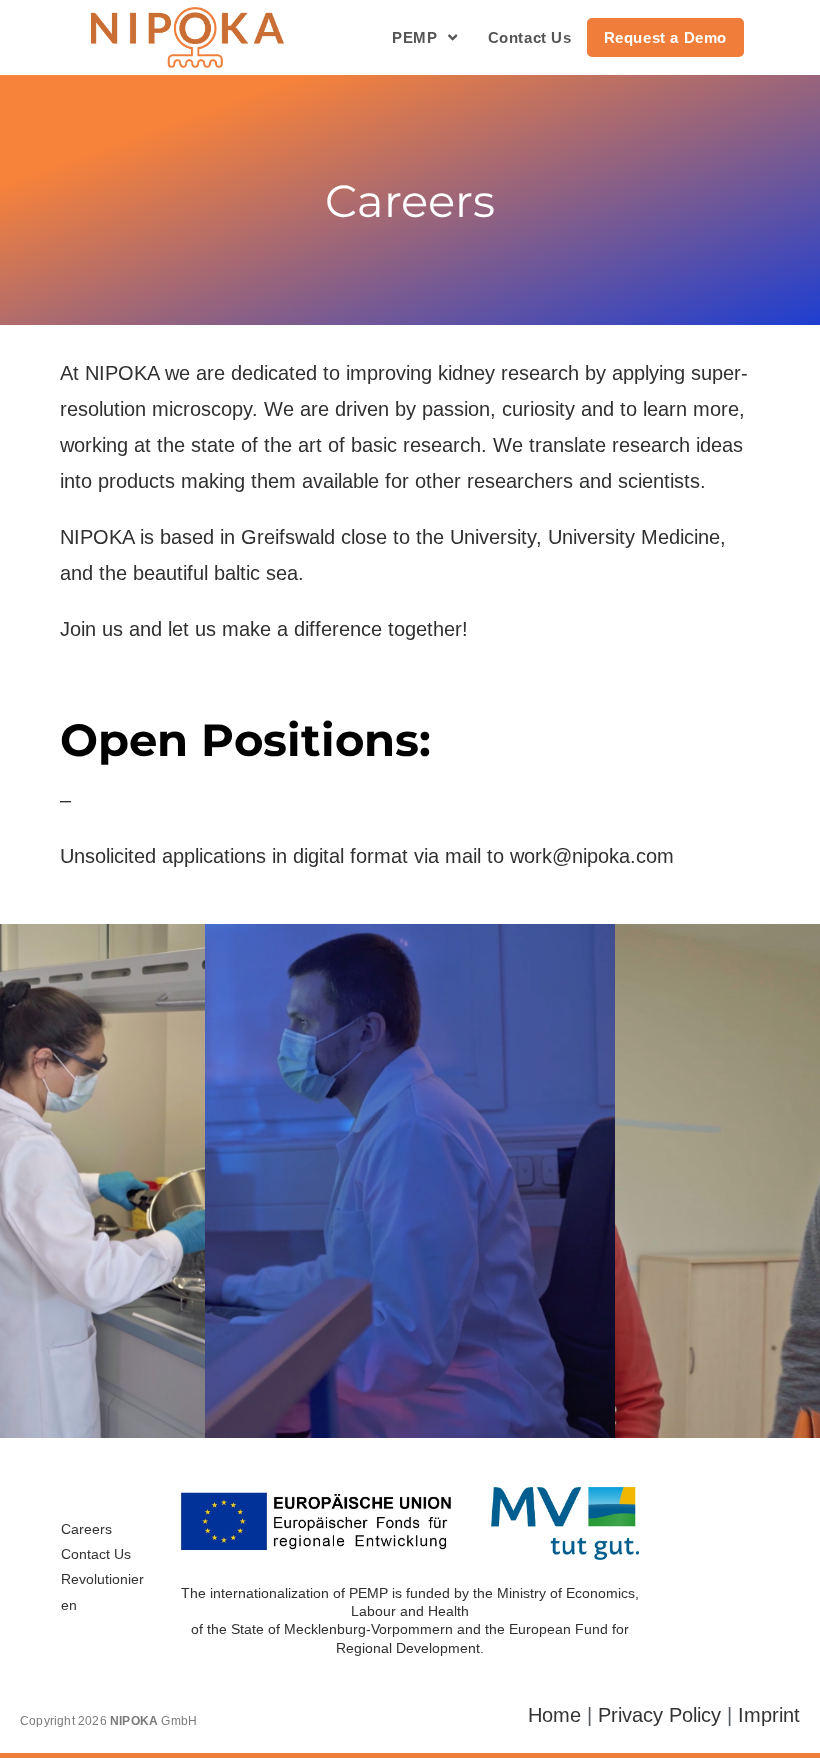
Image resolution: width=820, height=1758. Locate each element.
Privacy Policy (659, 1715)
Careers (86, 1529)
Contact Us (96, 1554)
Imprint (769, 1715)
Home (554, 1715)
